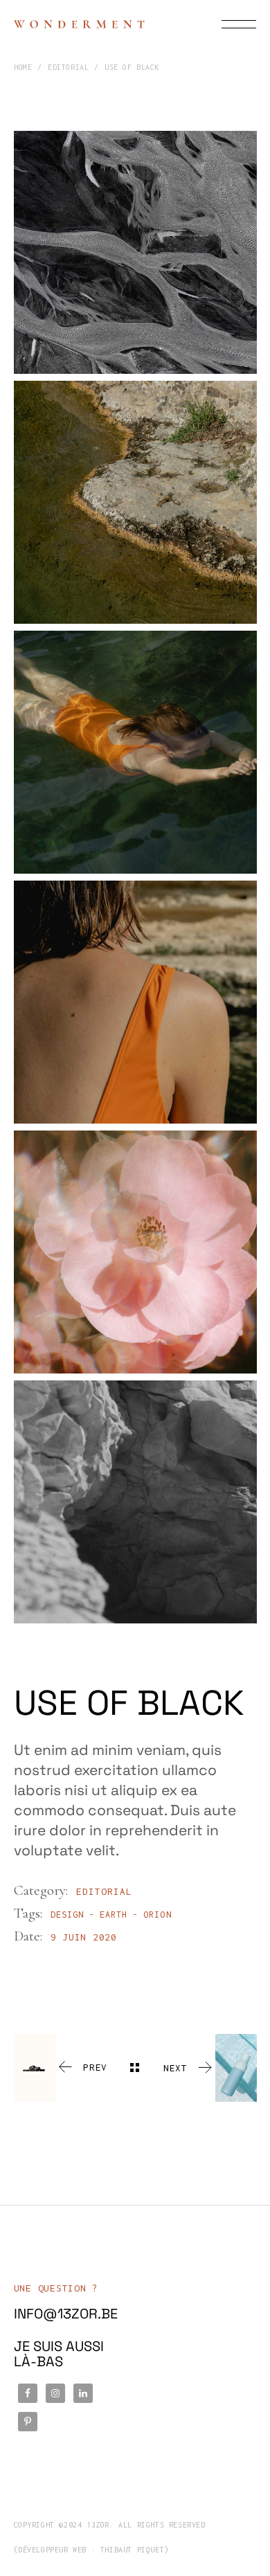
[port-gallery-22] (135, 1252)
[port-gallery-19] (135, 752)
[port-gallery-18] (135, 502)
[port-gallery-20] (135, 1502)
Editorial (104, 1891)
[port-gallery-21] (135, 1002)
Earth (114, 1915)
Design (67, 1915)
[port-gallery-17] (135, 252)
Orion (157, 1915)
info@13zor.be (66, 2314)
